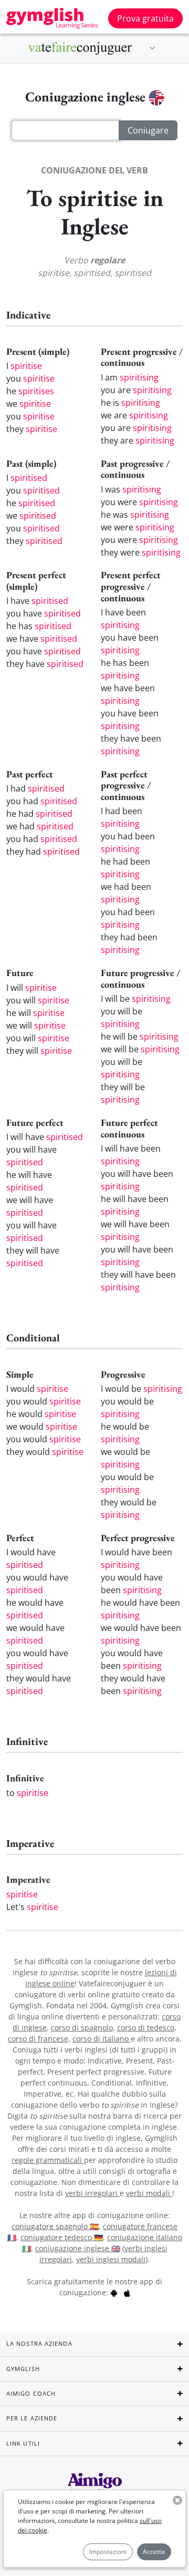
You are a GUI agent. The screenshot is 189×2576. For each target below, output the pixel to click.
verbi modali (149, 2193)
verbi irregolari (92, 2193)
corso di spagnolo (82, 2028)
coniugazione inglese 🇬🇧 (78, 2248)
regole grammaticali (48, 2160)
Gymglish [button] (23, 2369)
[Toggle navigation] (152, 48)
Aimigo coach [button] (31, 2393)
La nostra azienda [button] (39, 2343)
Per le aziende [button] (32, 2418)
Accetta (154, 2552)
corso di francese (38, 2039)
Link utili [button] (23, 2443)
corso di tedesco (146, 2028)
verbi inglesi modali (111, 2259)
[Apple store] (127, 2292)
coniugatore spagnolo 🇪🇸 (55, 2226)
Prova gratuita (145, 18)
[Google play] (114, 2292)
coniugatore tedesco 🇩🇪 (62, 2237)
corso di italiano (102, 2039)
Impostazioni (108, 2552)
